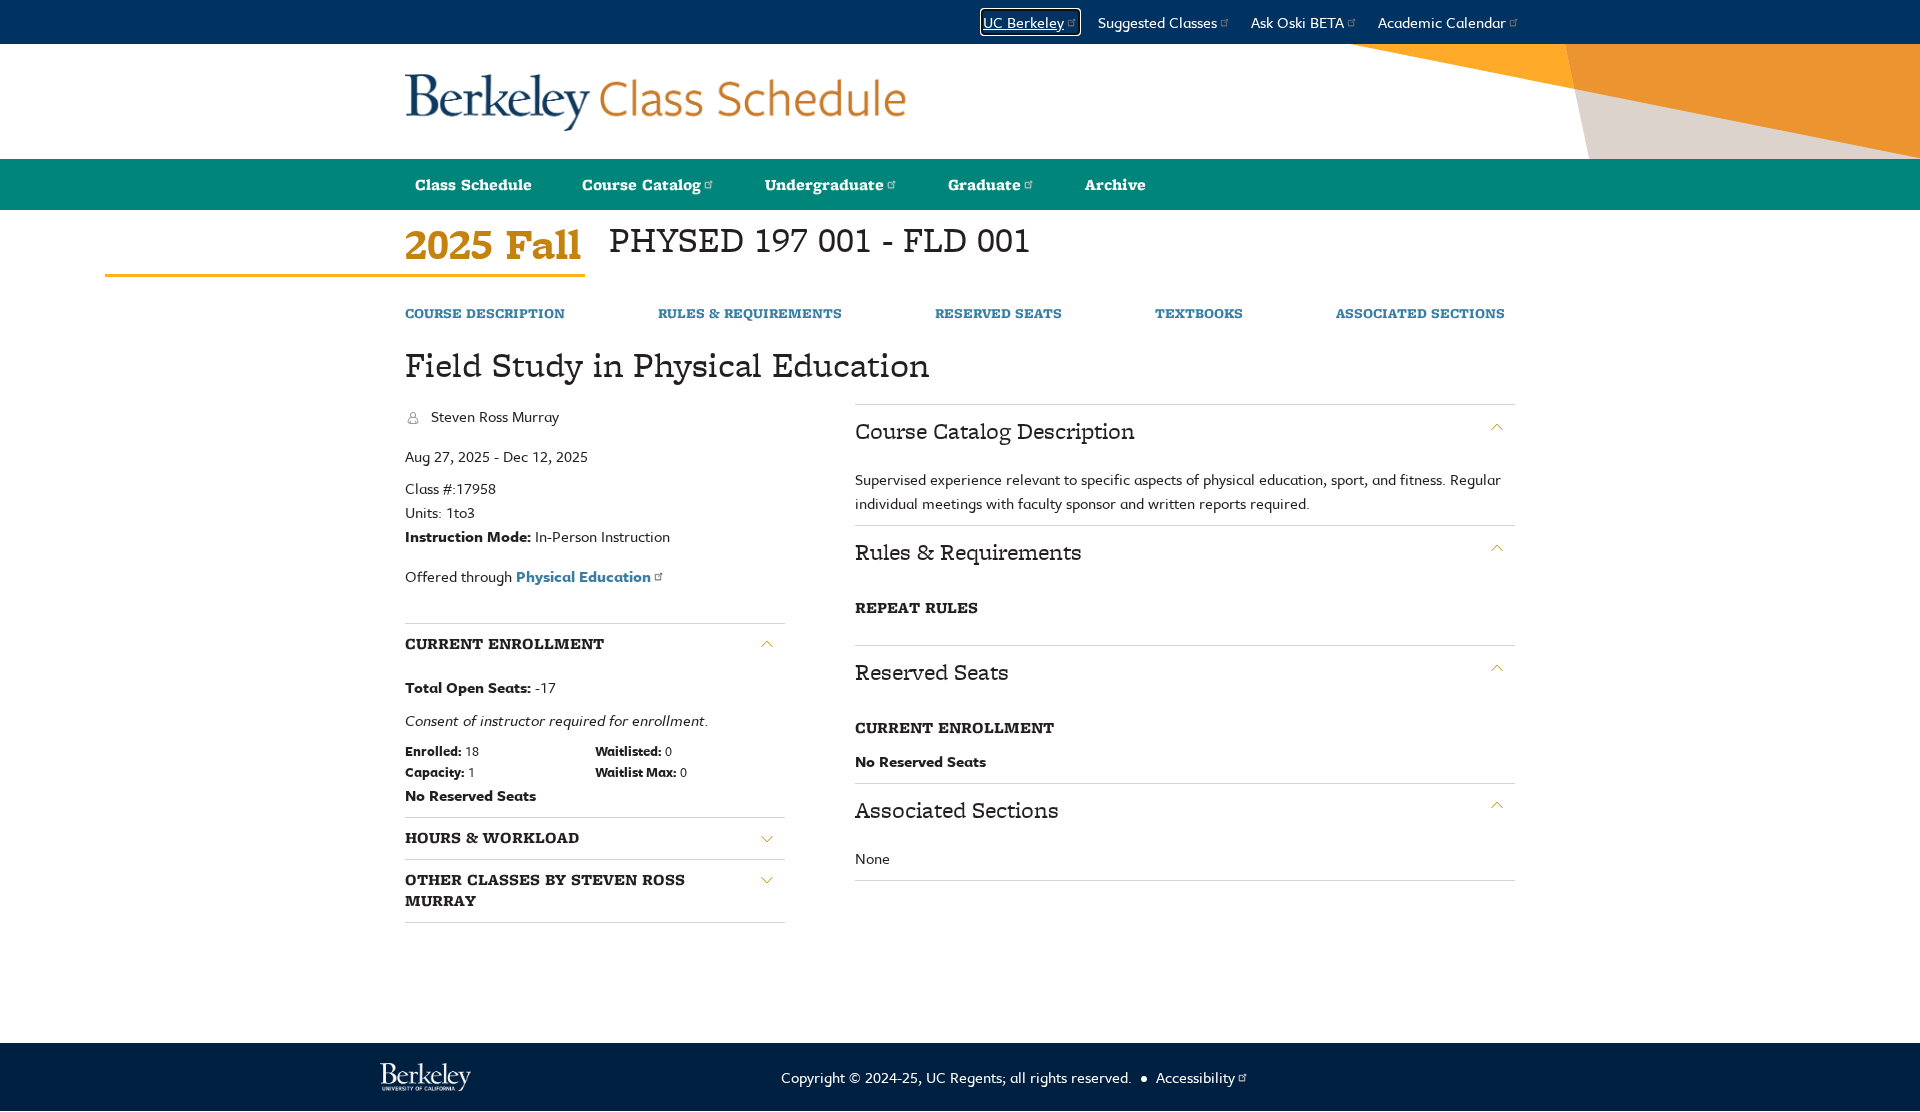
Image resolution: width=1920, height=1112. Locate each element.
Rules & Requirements (750, 314)
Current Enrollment (504, 644)
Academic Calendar (1442, 22)
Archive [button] (1115, 184)
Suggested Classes (1157, 22)
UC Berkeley (1023, 22)
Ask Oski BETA (1297, 22)
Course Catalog (641, 184)
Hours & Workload (492, 838)
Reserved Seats (998, 314)
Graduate (984, 184)
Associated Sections (1420, 314)
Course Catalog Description (995, 431)
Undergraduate (824, 184)
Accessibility (1195, 1077)
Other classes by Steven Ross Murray (545, 890)
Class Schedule (473, 184)
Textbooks (1199, 314)
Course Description (485, 314)
